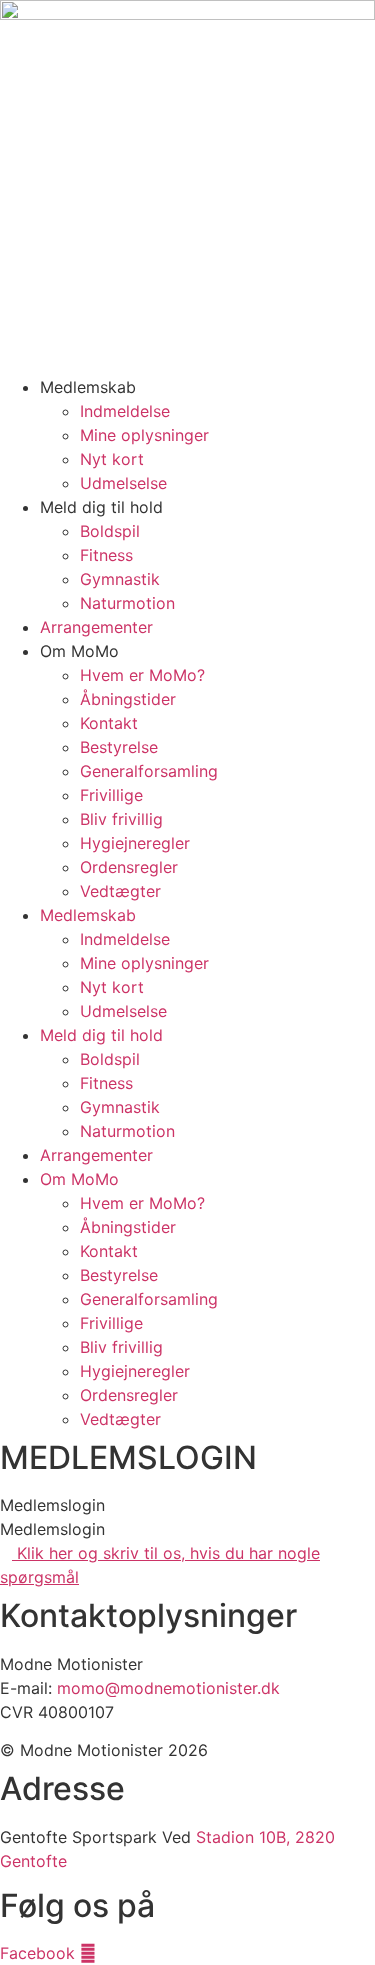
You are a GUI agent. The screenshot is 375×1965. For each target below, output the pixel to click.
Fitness (106, 555)
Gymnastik (120, 579)
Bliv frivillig (121, 819)
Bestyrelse (119, 747)
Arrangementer (96, 627)
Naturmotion (127, 603)
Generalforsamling (149, 771)
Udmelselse (123, 483)
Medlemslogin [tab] (52, 1505)
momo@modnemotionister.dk (168, 1688)
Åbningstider (128, 699)
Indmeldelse (125, 411)
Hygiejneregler (135, 843)
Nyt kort (112, 459)
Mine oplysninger (144, 435)
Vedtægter (120, 891)
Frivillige (111, 795)
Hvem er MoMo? (142, 675)
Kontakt (109, 723)
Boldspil (110, 531)
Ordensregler (129, 867)
